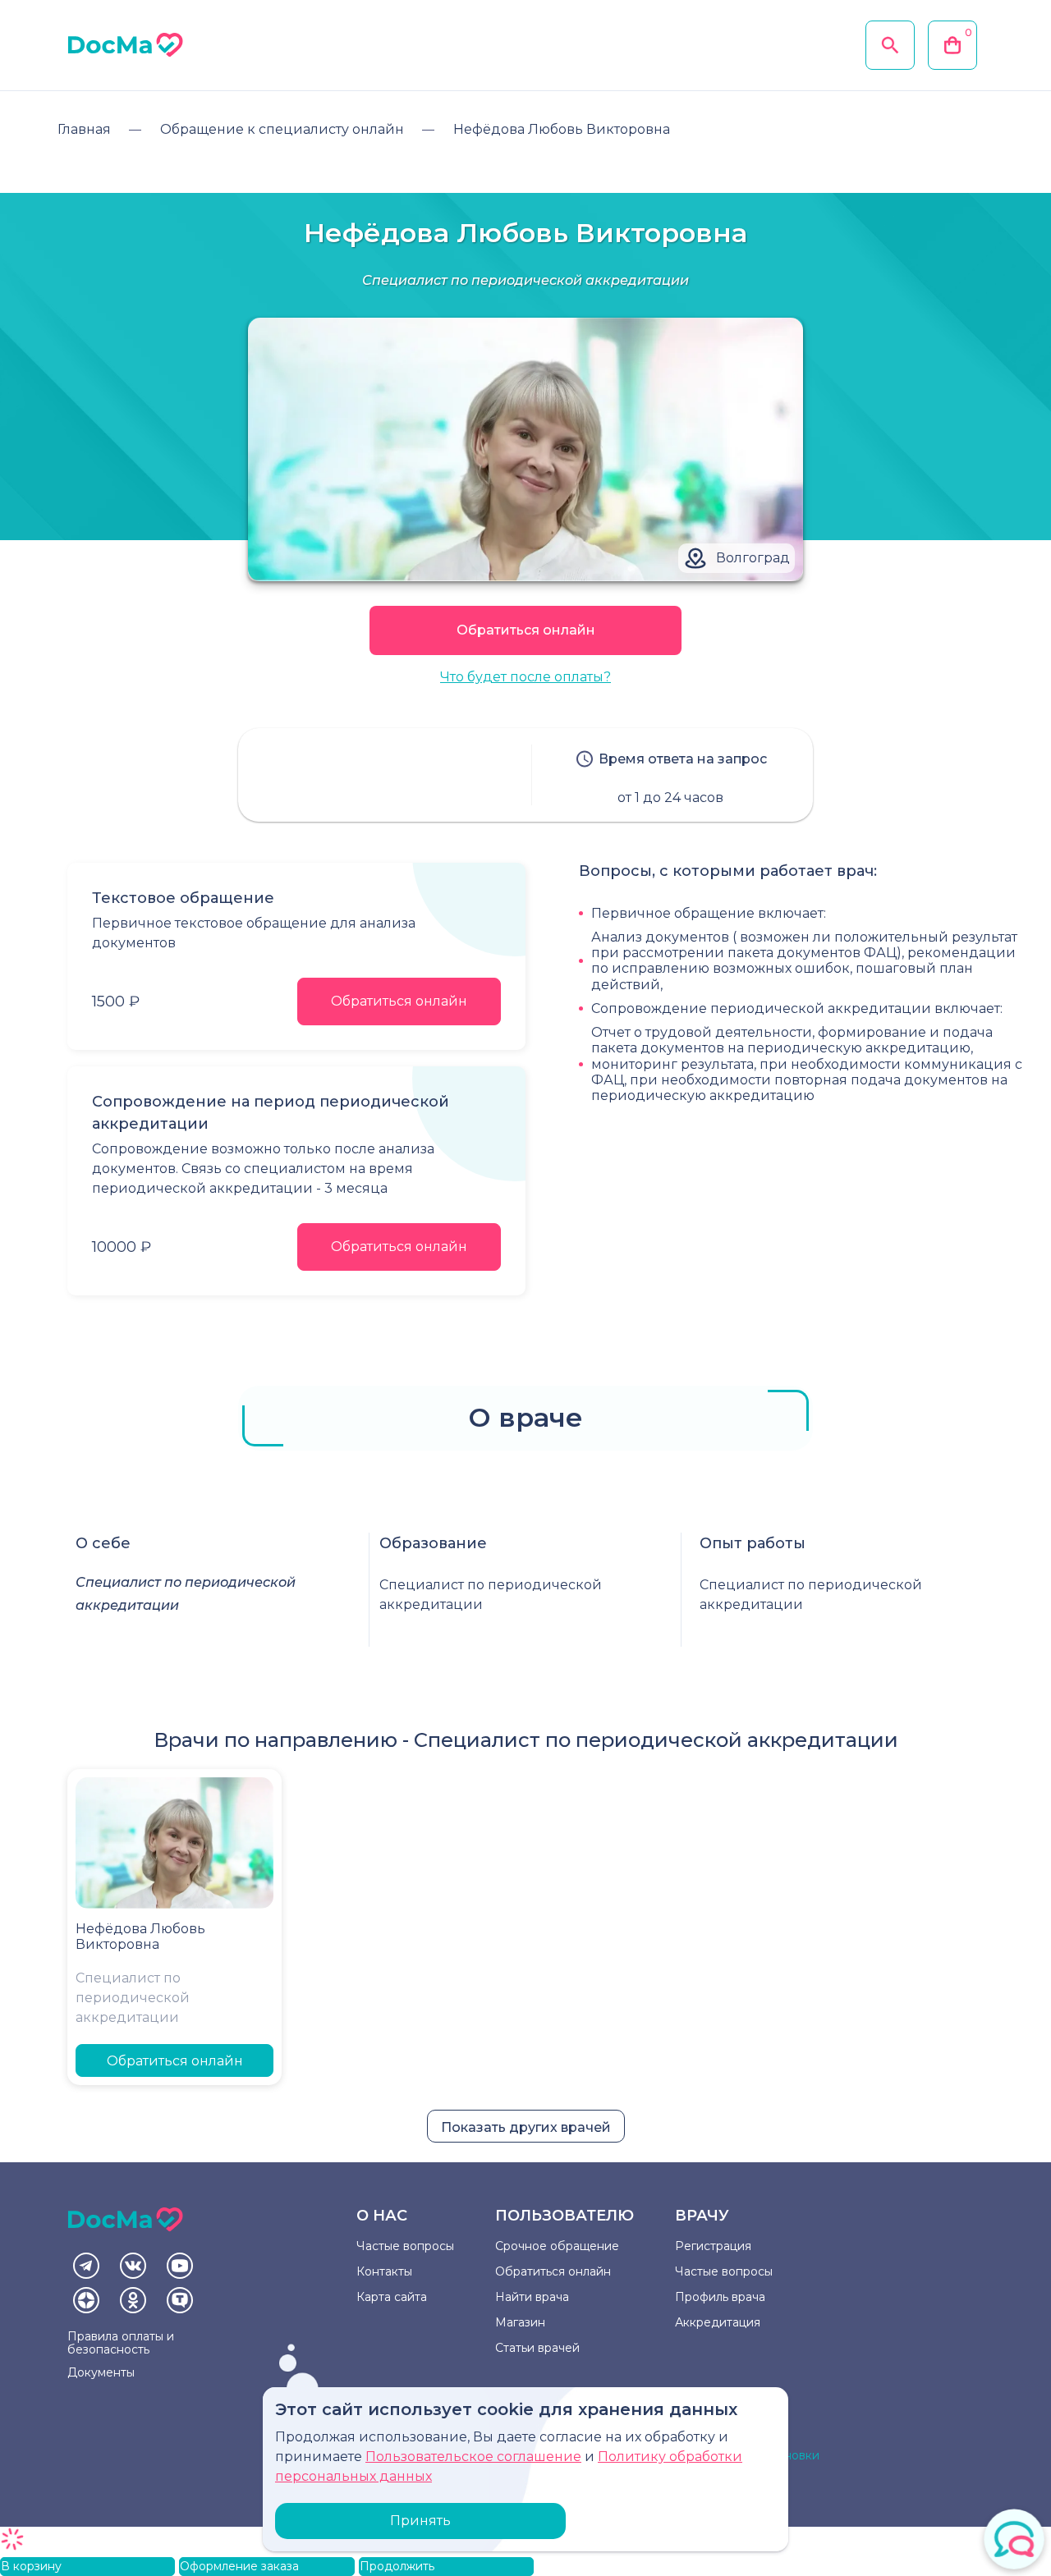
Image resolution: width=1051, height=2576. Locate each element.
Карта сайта (392, 2297)
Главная (84, 129)
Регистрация (713, 2246)
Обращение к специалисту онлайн (282, 129)
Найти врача (532, 2297)
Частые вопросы (405, 2246)
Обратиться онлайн (526, 630)
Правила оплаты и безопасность (121, 2343)
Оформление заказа (239, 2566)
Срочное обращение (557, 2246)
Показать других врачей (526, 2127)
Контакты (384, 2271)
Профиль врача (720, 2297)
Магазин (520, 2322)
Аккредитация (718, 2322)
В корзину (31, 2566)
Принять (420, 2521)
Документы (101, 2372)
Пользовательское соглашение (473, 2457)
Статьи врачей (537, 2348)
